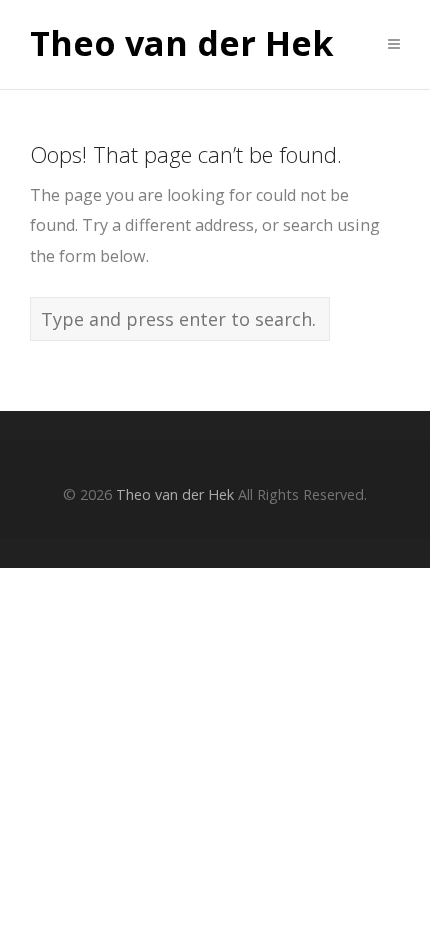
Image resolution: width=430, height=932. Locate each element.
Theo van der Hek (182, 44)
